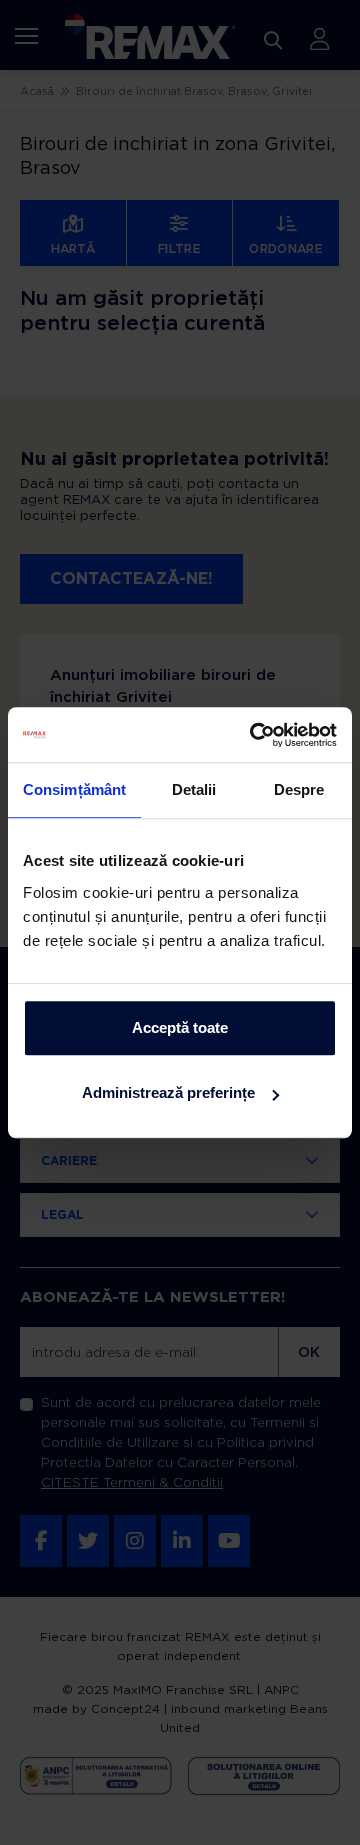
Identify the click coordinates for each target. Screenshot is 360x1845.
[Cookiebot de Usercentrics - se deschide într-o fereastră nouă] (254, 735)
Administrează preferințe (168, 1092)
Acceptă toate (180, 1027)
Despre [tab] (299, 789)
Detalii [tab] (194, 789)
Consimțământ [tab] (74, 789)
